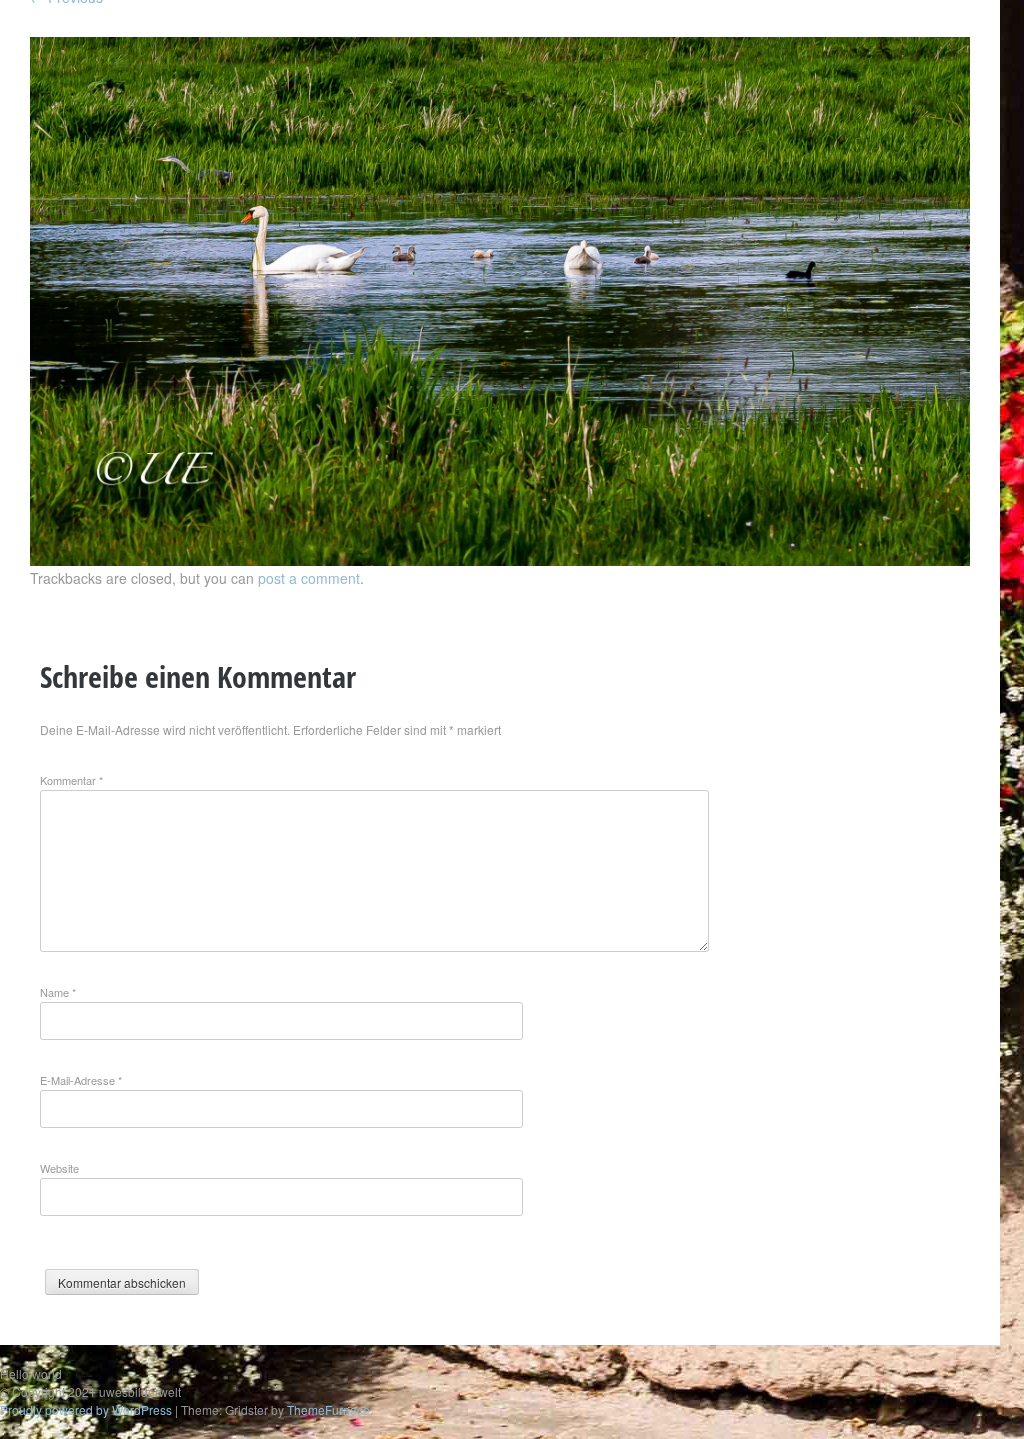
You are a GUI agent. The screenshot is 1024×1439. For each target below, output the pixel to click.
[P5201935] (500, 560)
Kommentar (71, 780)
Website (59, 1168)
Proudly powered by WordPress (86, 1409)
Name (58, 992)
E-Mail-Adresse (81, 1080)
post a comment (309, 578)
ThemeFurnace (328, 1409)
